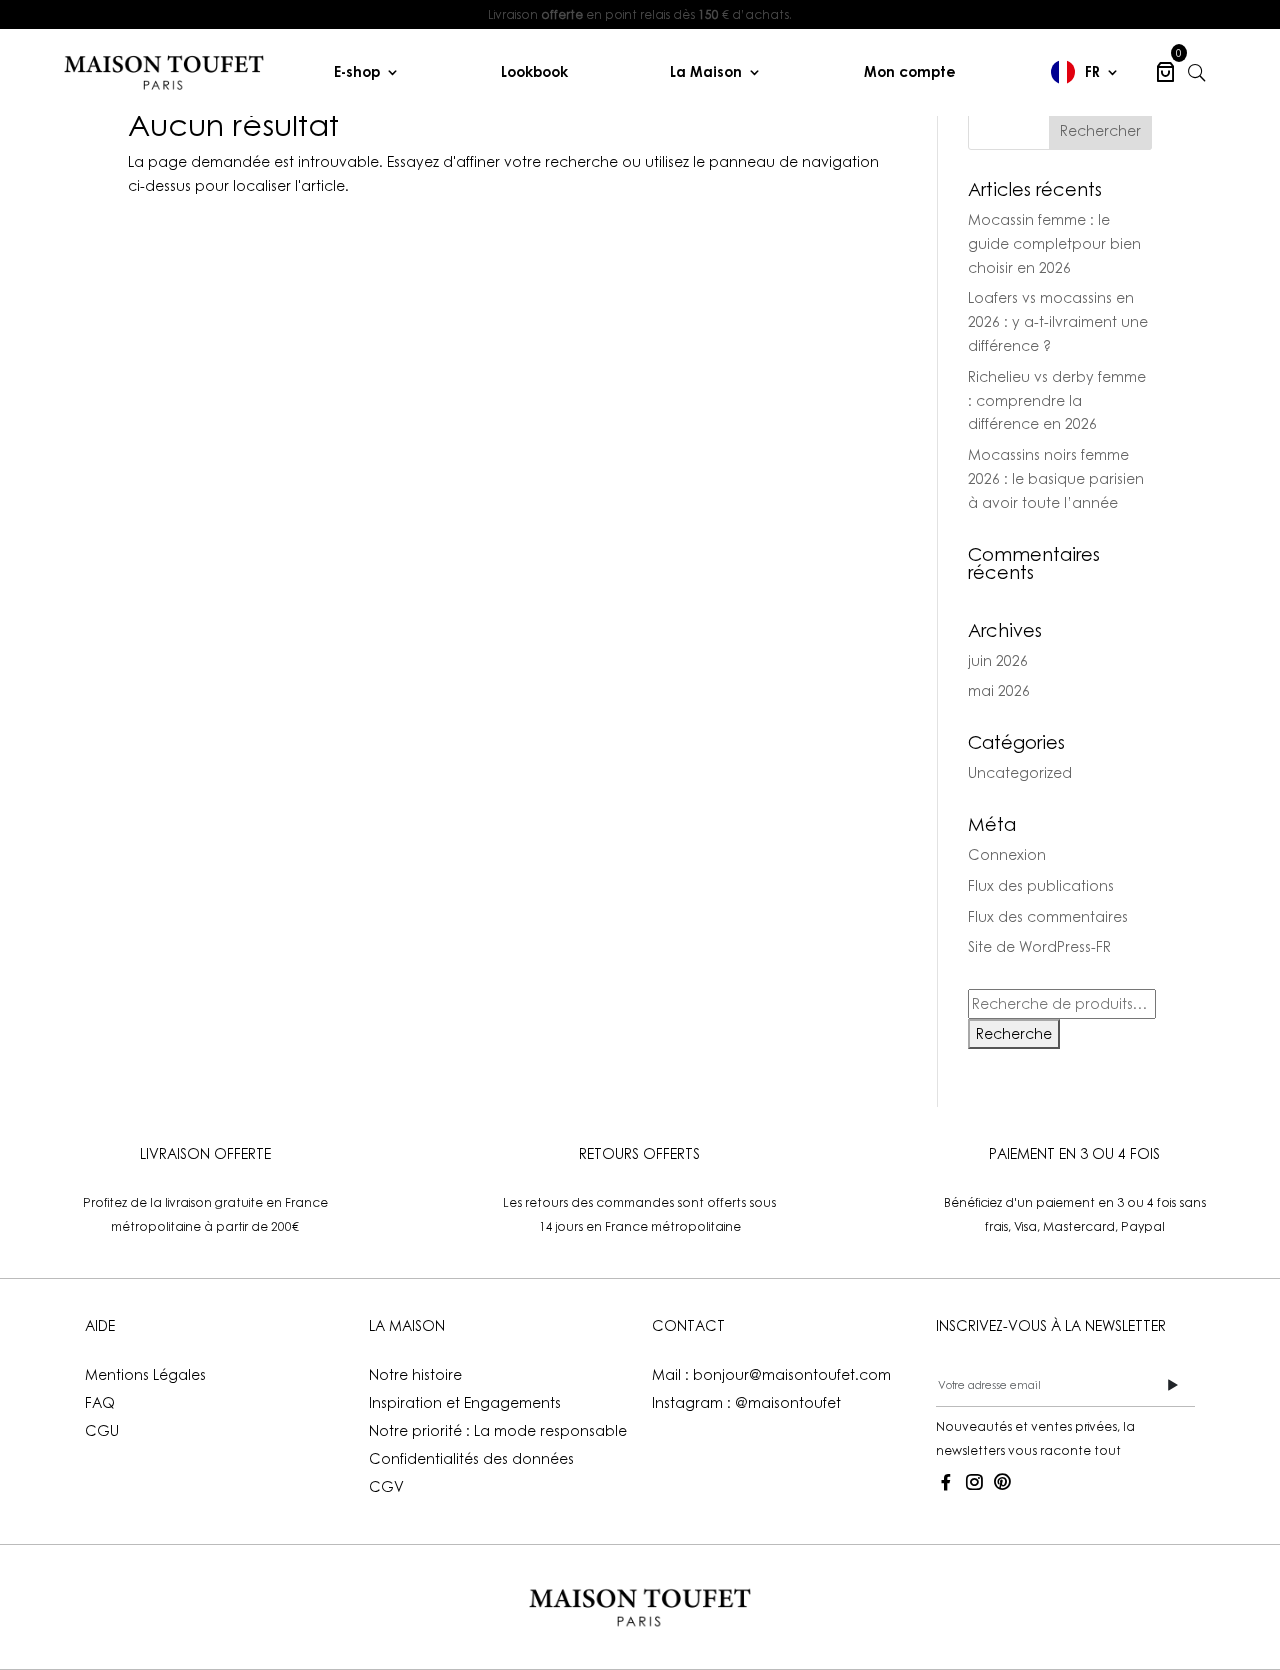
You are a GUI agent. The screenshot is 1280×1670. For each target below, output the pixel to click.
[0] (1165, 72)
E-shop (357, 71)
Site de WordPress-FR (1039, 946)
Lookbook (534, 71)
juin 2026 (998, 660)
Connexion (1007, 854)
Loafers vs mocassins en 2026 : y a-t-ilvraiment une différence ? (1058, 321)
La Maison (706, 71)
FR (1092, 71)
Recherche (1014, 1033)
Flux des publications (1041, 885)
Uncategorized (1020, 772)
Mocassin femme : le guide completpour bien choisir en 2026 (1054, 243)
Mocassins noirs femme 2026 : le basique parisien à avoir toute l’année (1056, 478)
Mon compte (910, 71)
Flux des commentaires (1048, 916)
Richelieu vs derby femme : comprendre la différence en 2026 (1057, 400)
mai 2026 (999, 690)
